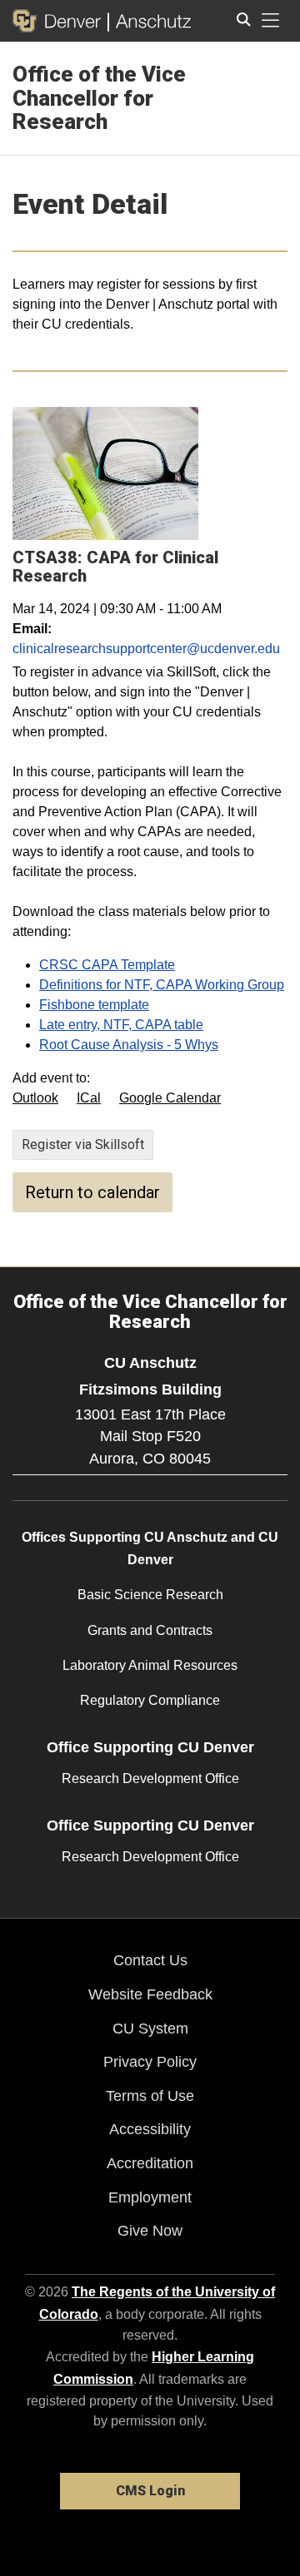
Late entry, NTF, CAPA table (121, 1025)
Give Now (150, 2231)
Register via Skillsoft (83, 1144)
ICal (89, 1098)
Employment (150, 2197)
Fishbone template (94, 1005)
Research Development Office (150, 1778)
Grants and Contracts (150, 1630)
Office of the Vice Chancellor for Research (99, 98)
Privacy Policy (150, 2062)
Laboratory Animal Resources (150, 1665)
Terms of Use (150, 2096)
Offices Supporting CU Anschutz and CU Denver (150, 1548)
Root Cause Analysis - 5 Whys (129, 1045)
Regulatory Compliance (150, 1700)
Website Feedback (150, 1994)
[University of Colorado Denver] (60, 21)
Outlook (35, 1098)
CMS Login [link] (150, 2491)
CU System (150, 2029)
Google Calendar (170, 1098)
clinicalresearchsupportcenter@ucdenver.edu (146, 649)
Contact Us (150, 1960)
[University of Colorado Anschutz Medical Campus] (150, 21)
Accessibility (150, 2129)
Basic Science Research (150, 1595)
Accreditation (150, 2163)
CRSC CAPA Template (107, 965)
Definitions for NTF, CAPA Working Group (162, 985)
